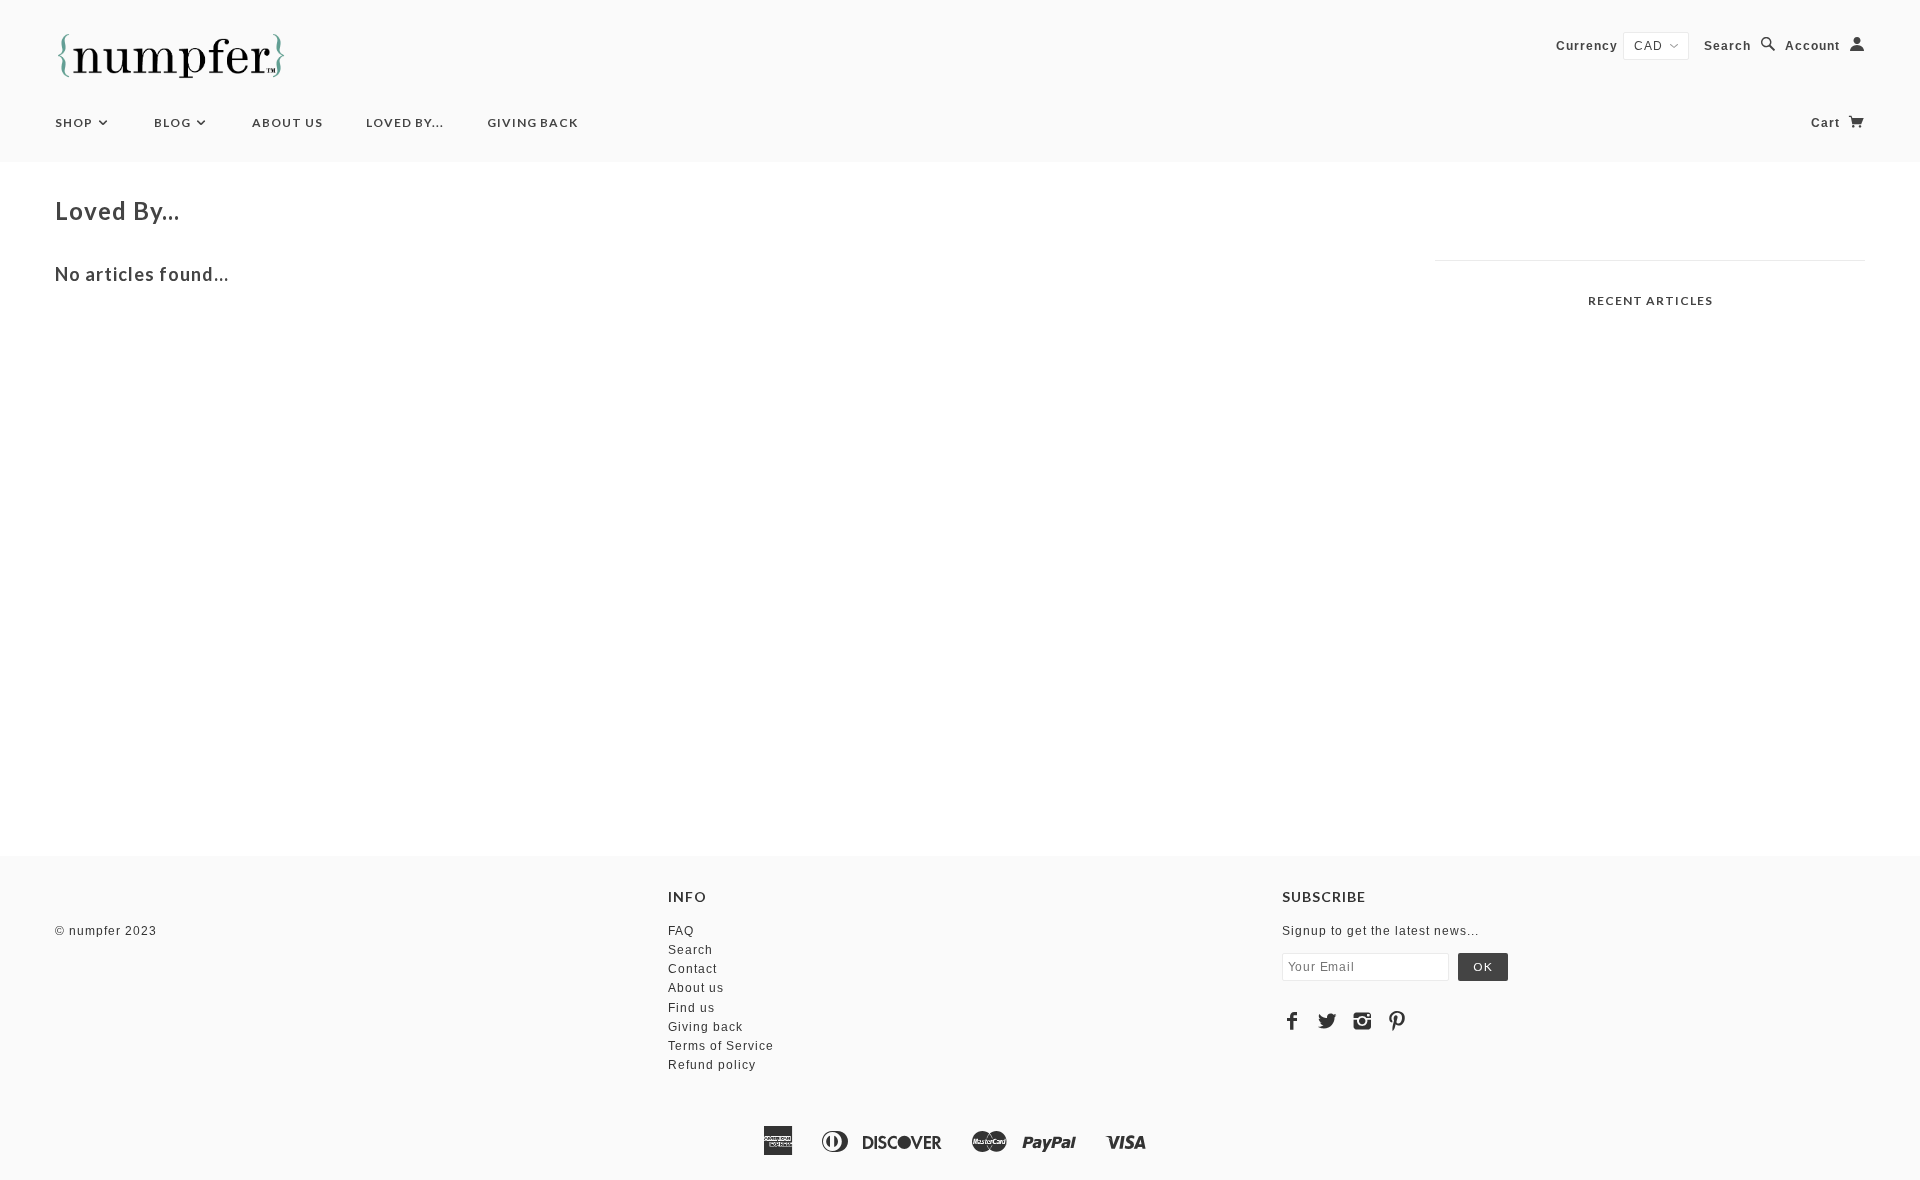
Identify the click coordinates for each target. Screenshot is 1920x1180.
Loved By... (405, 122)
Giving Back (532, 122)
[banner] (171, 55)
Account (1812, 46)
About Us (287, 122)
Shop (75, 122)
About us (696, 988)
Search (1727, 46)
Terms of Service (721, 1046)
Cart (1827, 123)
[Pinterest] (1397, 1021)
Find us (691, 1008)
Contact (692, 969)
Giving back (705, 1027)
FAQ (681, 931)
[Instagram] (1362, 1021)
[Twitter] (1327, 1021)
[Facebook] (1292, 1021)
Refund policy (712, 1065)
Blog (174, 122)
